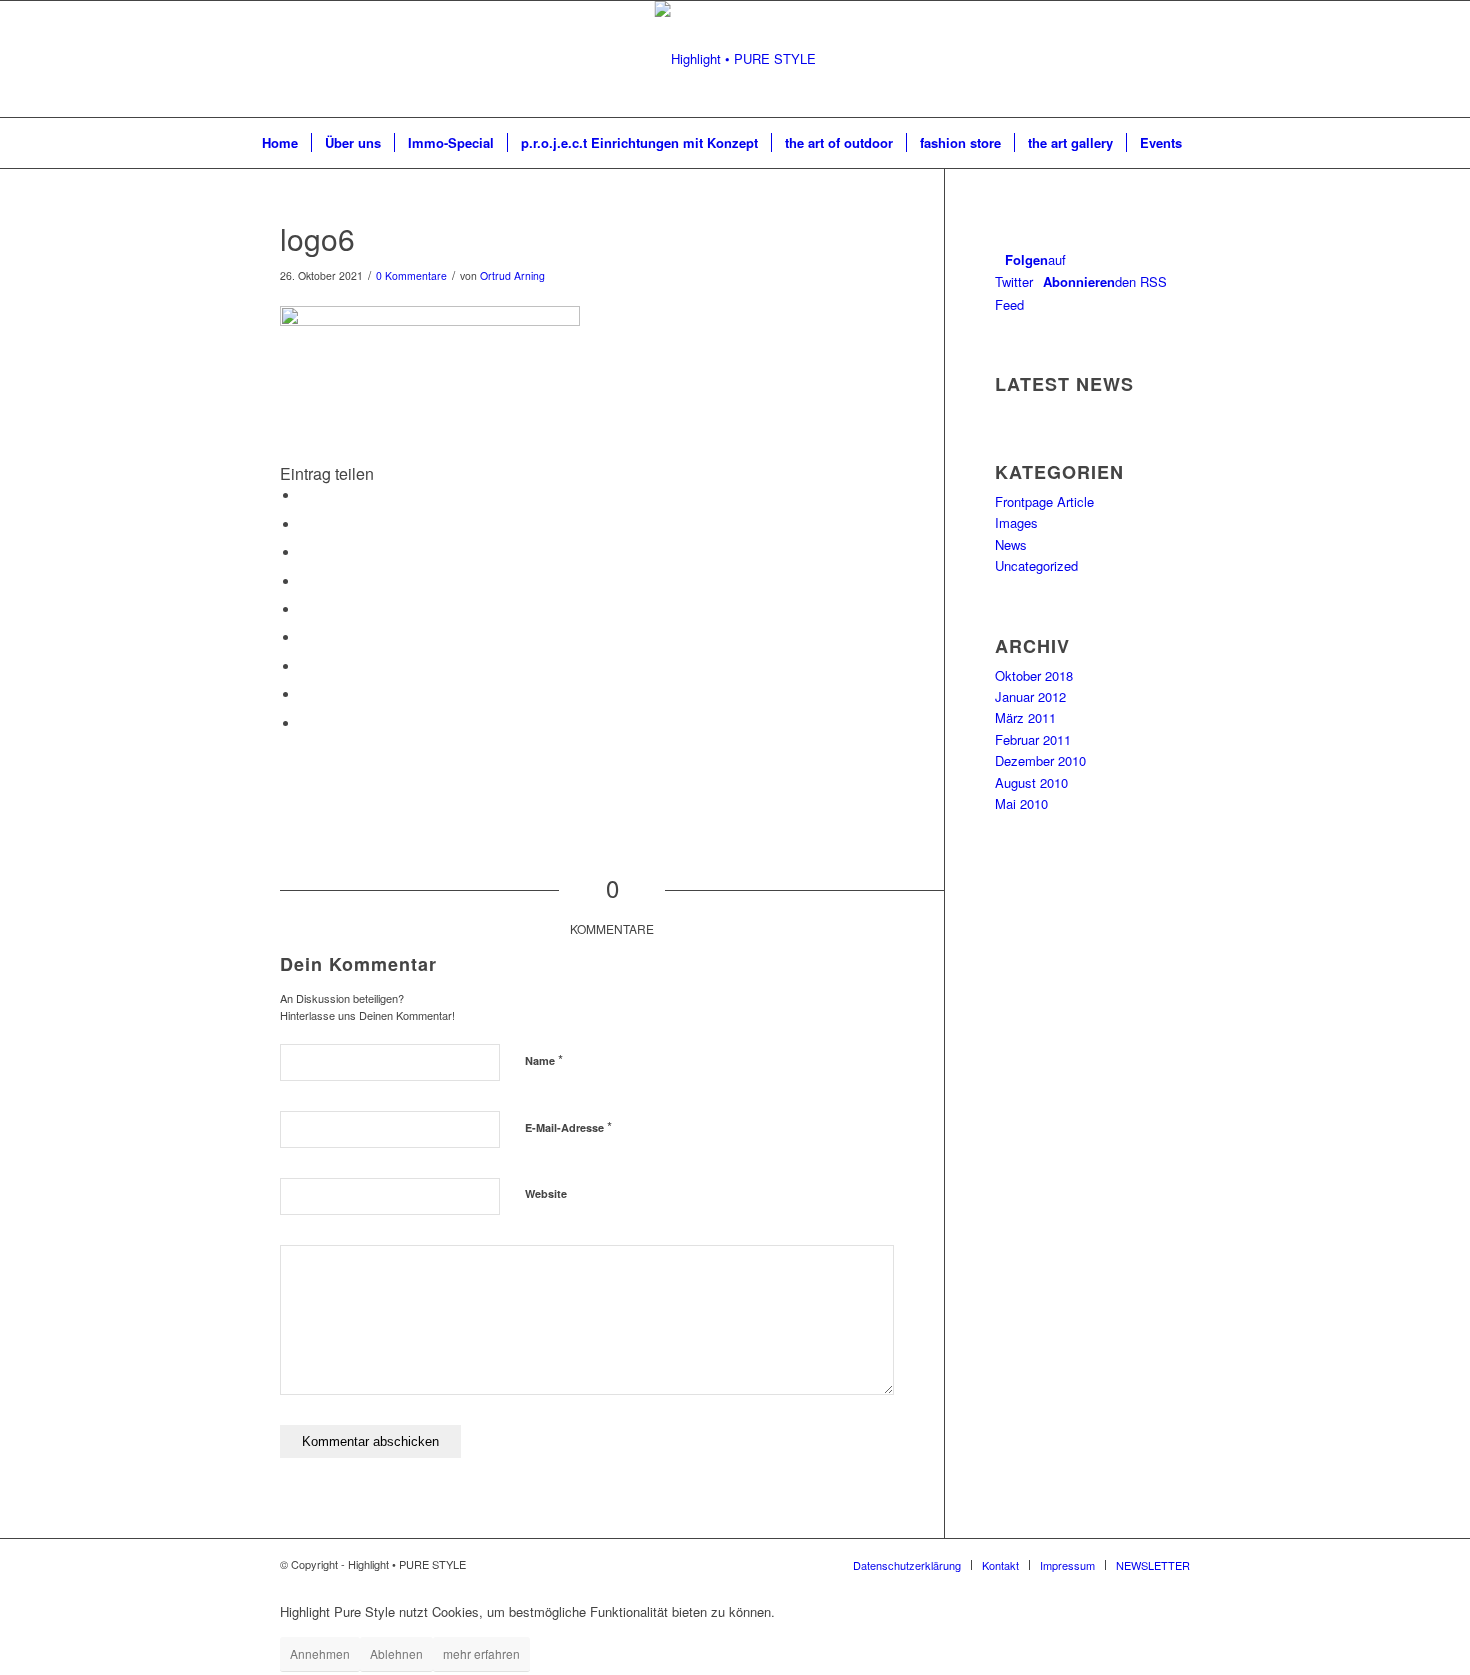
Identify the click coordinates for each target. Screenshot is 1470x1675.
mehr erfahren (481, 1653)
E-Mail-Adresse (568, 1126)
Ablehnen (396, 1653)
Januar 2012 (1030, 696)
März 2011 (1025, 717)
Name (544, 1059)
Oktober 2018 (1034, 675)
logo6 (317, 238)
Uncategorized (1036, 565)
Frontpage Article (1044, 501)
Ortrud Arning (512, 275)
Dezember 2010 (1040, 760)
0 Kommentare (411, 275)
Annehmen (320, 1653)
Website (546, 1193)
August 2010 (1031, 782)
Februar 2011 (1033, 739)
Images (1016, 522)
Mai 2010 (1021, 803)
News (1011, 544)
